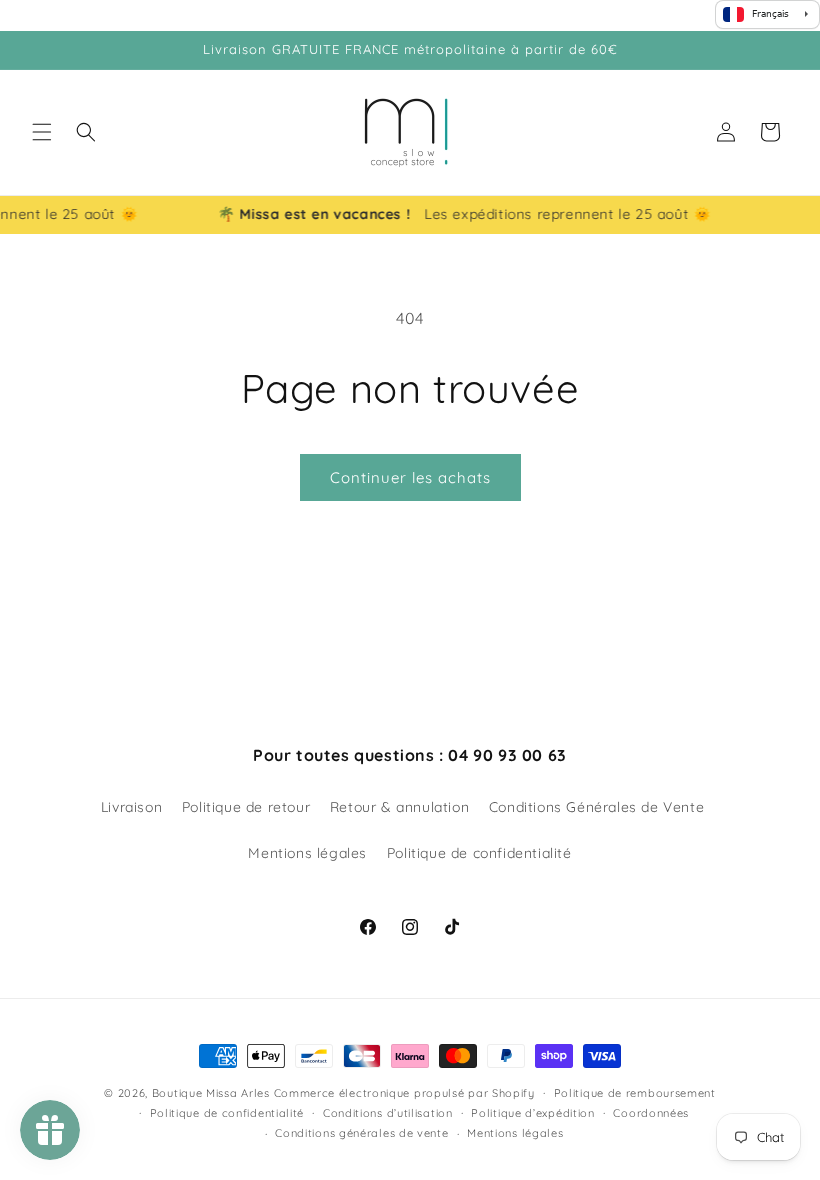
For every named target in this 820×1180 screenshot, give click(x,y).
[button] (42, 132)
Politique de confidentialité (479, 853)
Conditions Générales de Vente (596, 807)
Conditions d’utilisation (388, 1113)
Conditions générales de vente (361, 1133)
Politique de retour (246, 807)
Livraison (131, 807)
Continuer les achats (410, 477)
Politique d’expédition (532, 1113)
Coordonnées (651, 1113)
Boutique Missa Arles (211, 1093)
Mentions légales (307, 853)
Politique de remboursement (635, 1093)
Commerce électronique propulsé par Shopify (404, 1093)
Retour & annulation (399, 807)
